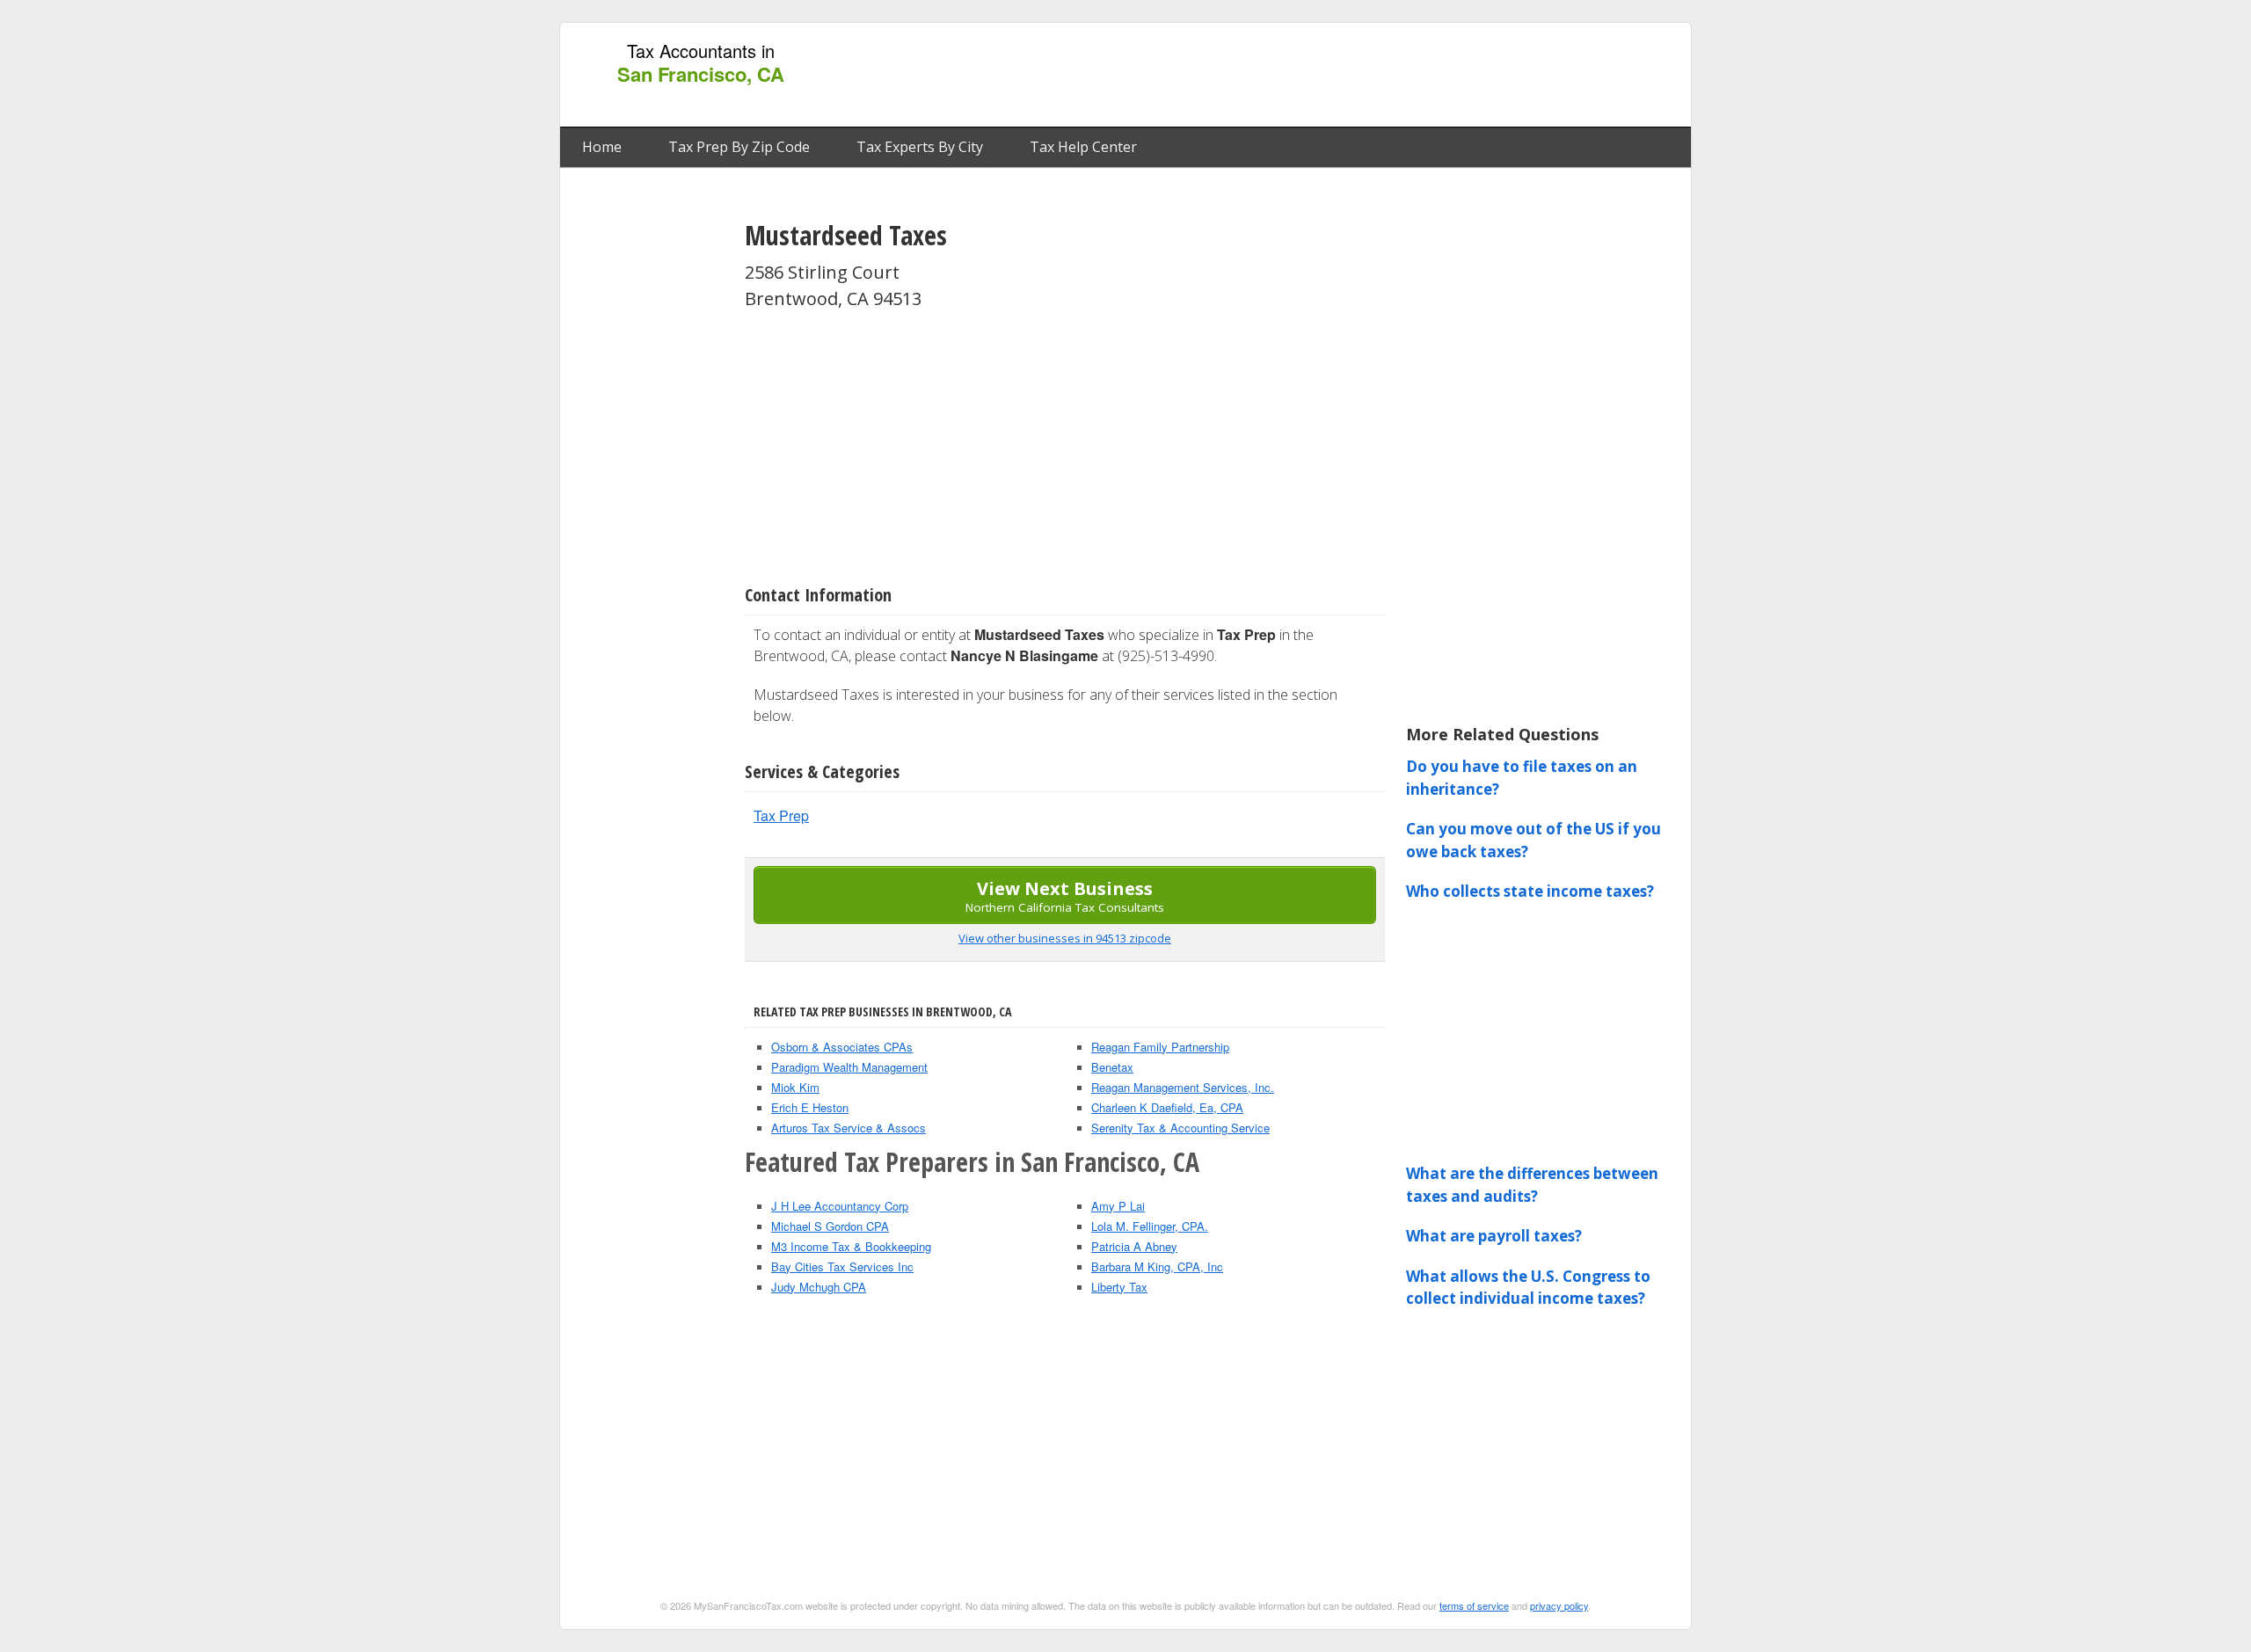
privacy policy (1559, 1605)
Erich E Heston (810, 1107)
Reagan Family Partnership (1160, 1047)
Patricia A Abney (1134, 1246)
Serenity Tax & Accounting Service (1180, 1128)
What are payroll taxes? (1494, 1236)
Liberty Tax (1119, 1287)
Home (602, 147)
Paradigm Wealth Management (849, 1067)
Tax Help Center (1083, 147)
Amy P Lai (1118, 1206)
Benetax (1112, 1067)
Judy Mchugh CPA (819, 1287)
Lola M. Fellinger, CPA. (1150, 1226)
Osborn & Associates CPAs (842, 1047)
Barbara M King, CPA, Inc (1157, 1266)
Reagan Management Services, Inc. (1183, 1087)
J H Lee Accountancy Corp (840, 1206)
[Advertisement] (1362, 76)
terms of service (1474, 1605)
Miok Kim (795, 1087)
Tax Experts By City (920, 147)
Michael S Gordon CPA (830, 1226)
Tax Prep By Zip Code (739, 147)
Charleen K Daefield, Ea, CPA (1167, 1107)
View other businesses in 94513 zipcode (1065, 938)
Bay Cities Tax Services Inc (842, 1266)
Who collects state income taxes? (1530, 891)
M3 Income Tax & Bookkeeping (851, 1246)
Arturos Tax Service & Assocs (849, 1128)
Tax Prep (781, 815)
